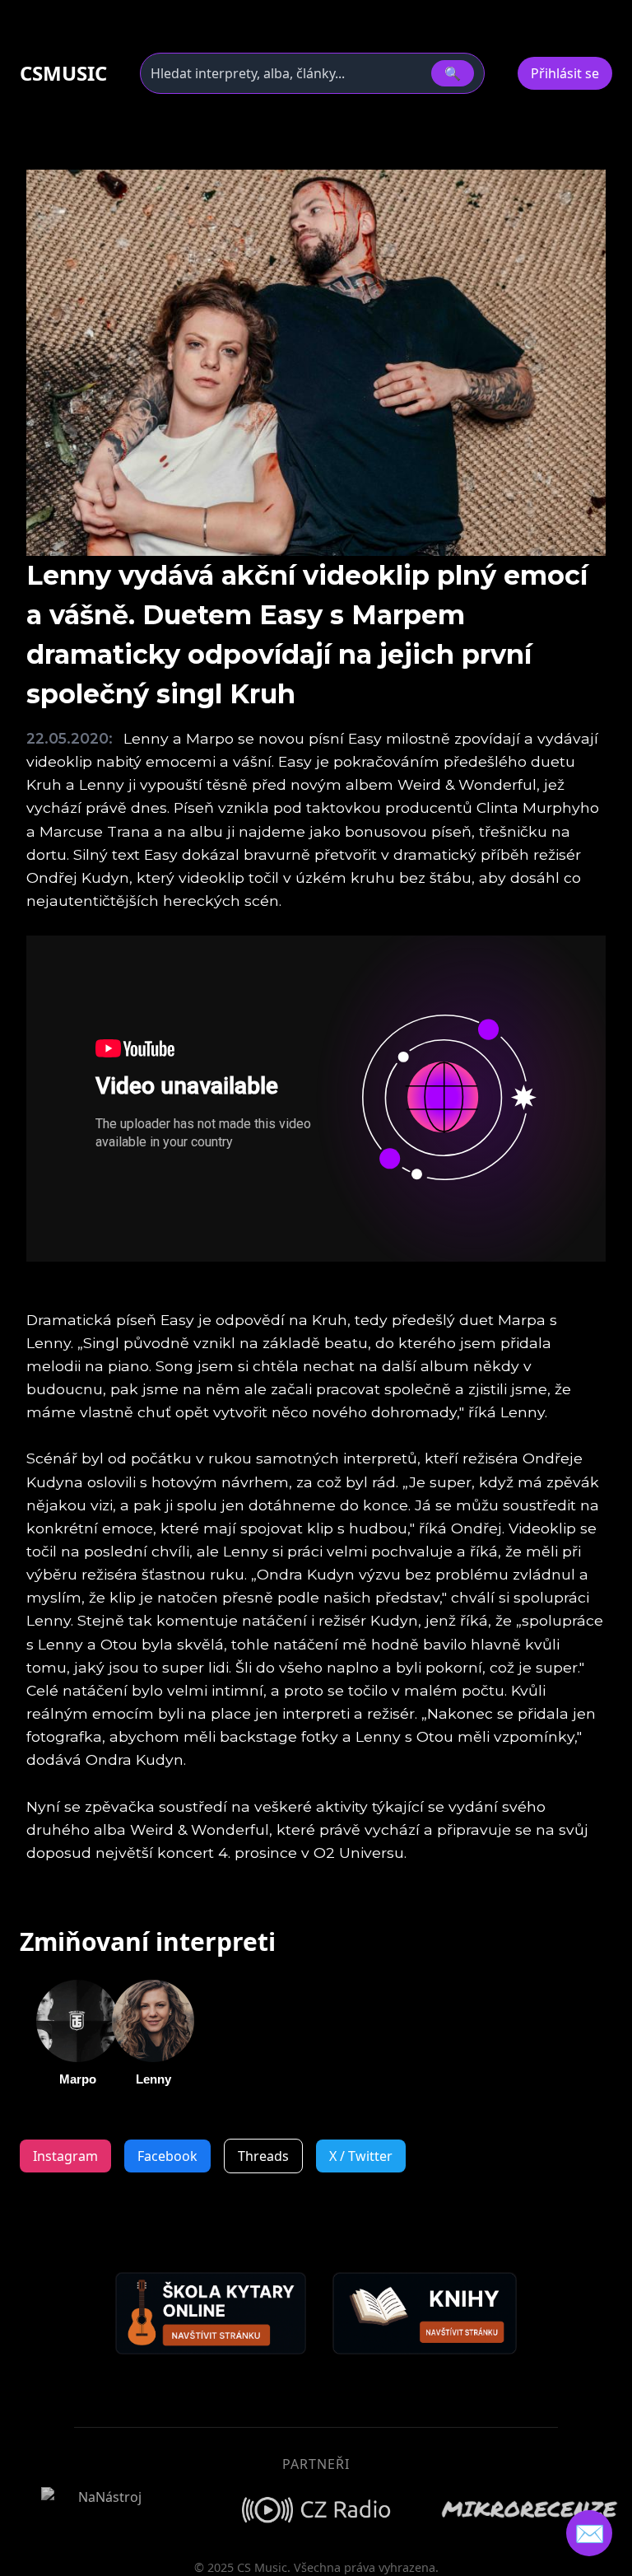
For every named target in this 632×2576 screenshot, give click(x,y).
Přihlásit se (565, 73)
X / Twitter (361, 2156)
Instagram (65, 2156)
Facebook (167, 2156)
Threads (263, 2156)
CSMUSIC (63, 73)
